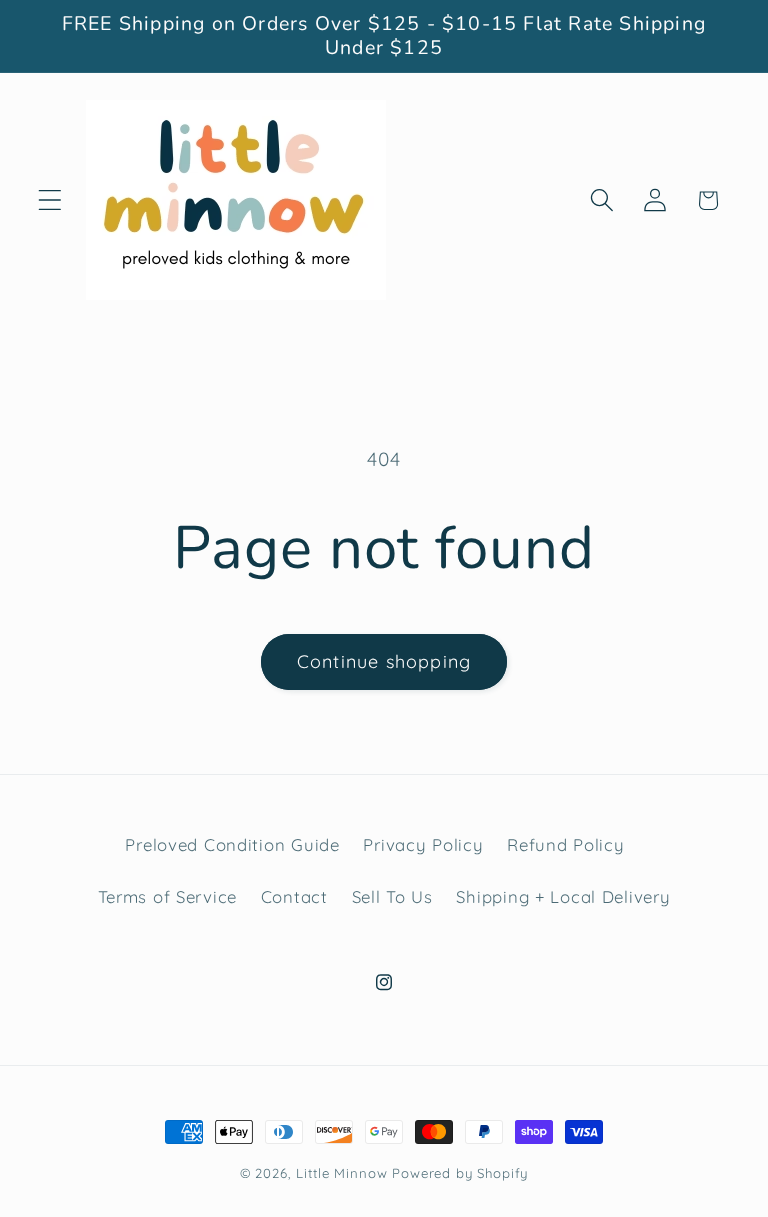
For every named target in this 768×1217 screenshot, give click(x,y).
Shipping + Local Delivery (563, 896)
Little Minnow (341, 1173)
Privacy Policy (423, 844)
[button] (50, 200)
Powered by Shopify (460, 1173)
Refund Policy (565, 844)
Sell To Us (392, 896)
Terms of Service (168, 896)
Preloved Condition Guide (232, 844)
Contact (294, 896)
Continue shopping (384, 661)
